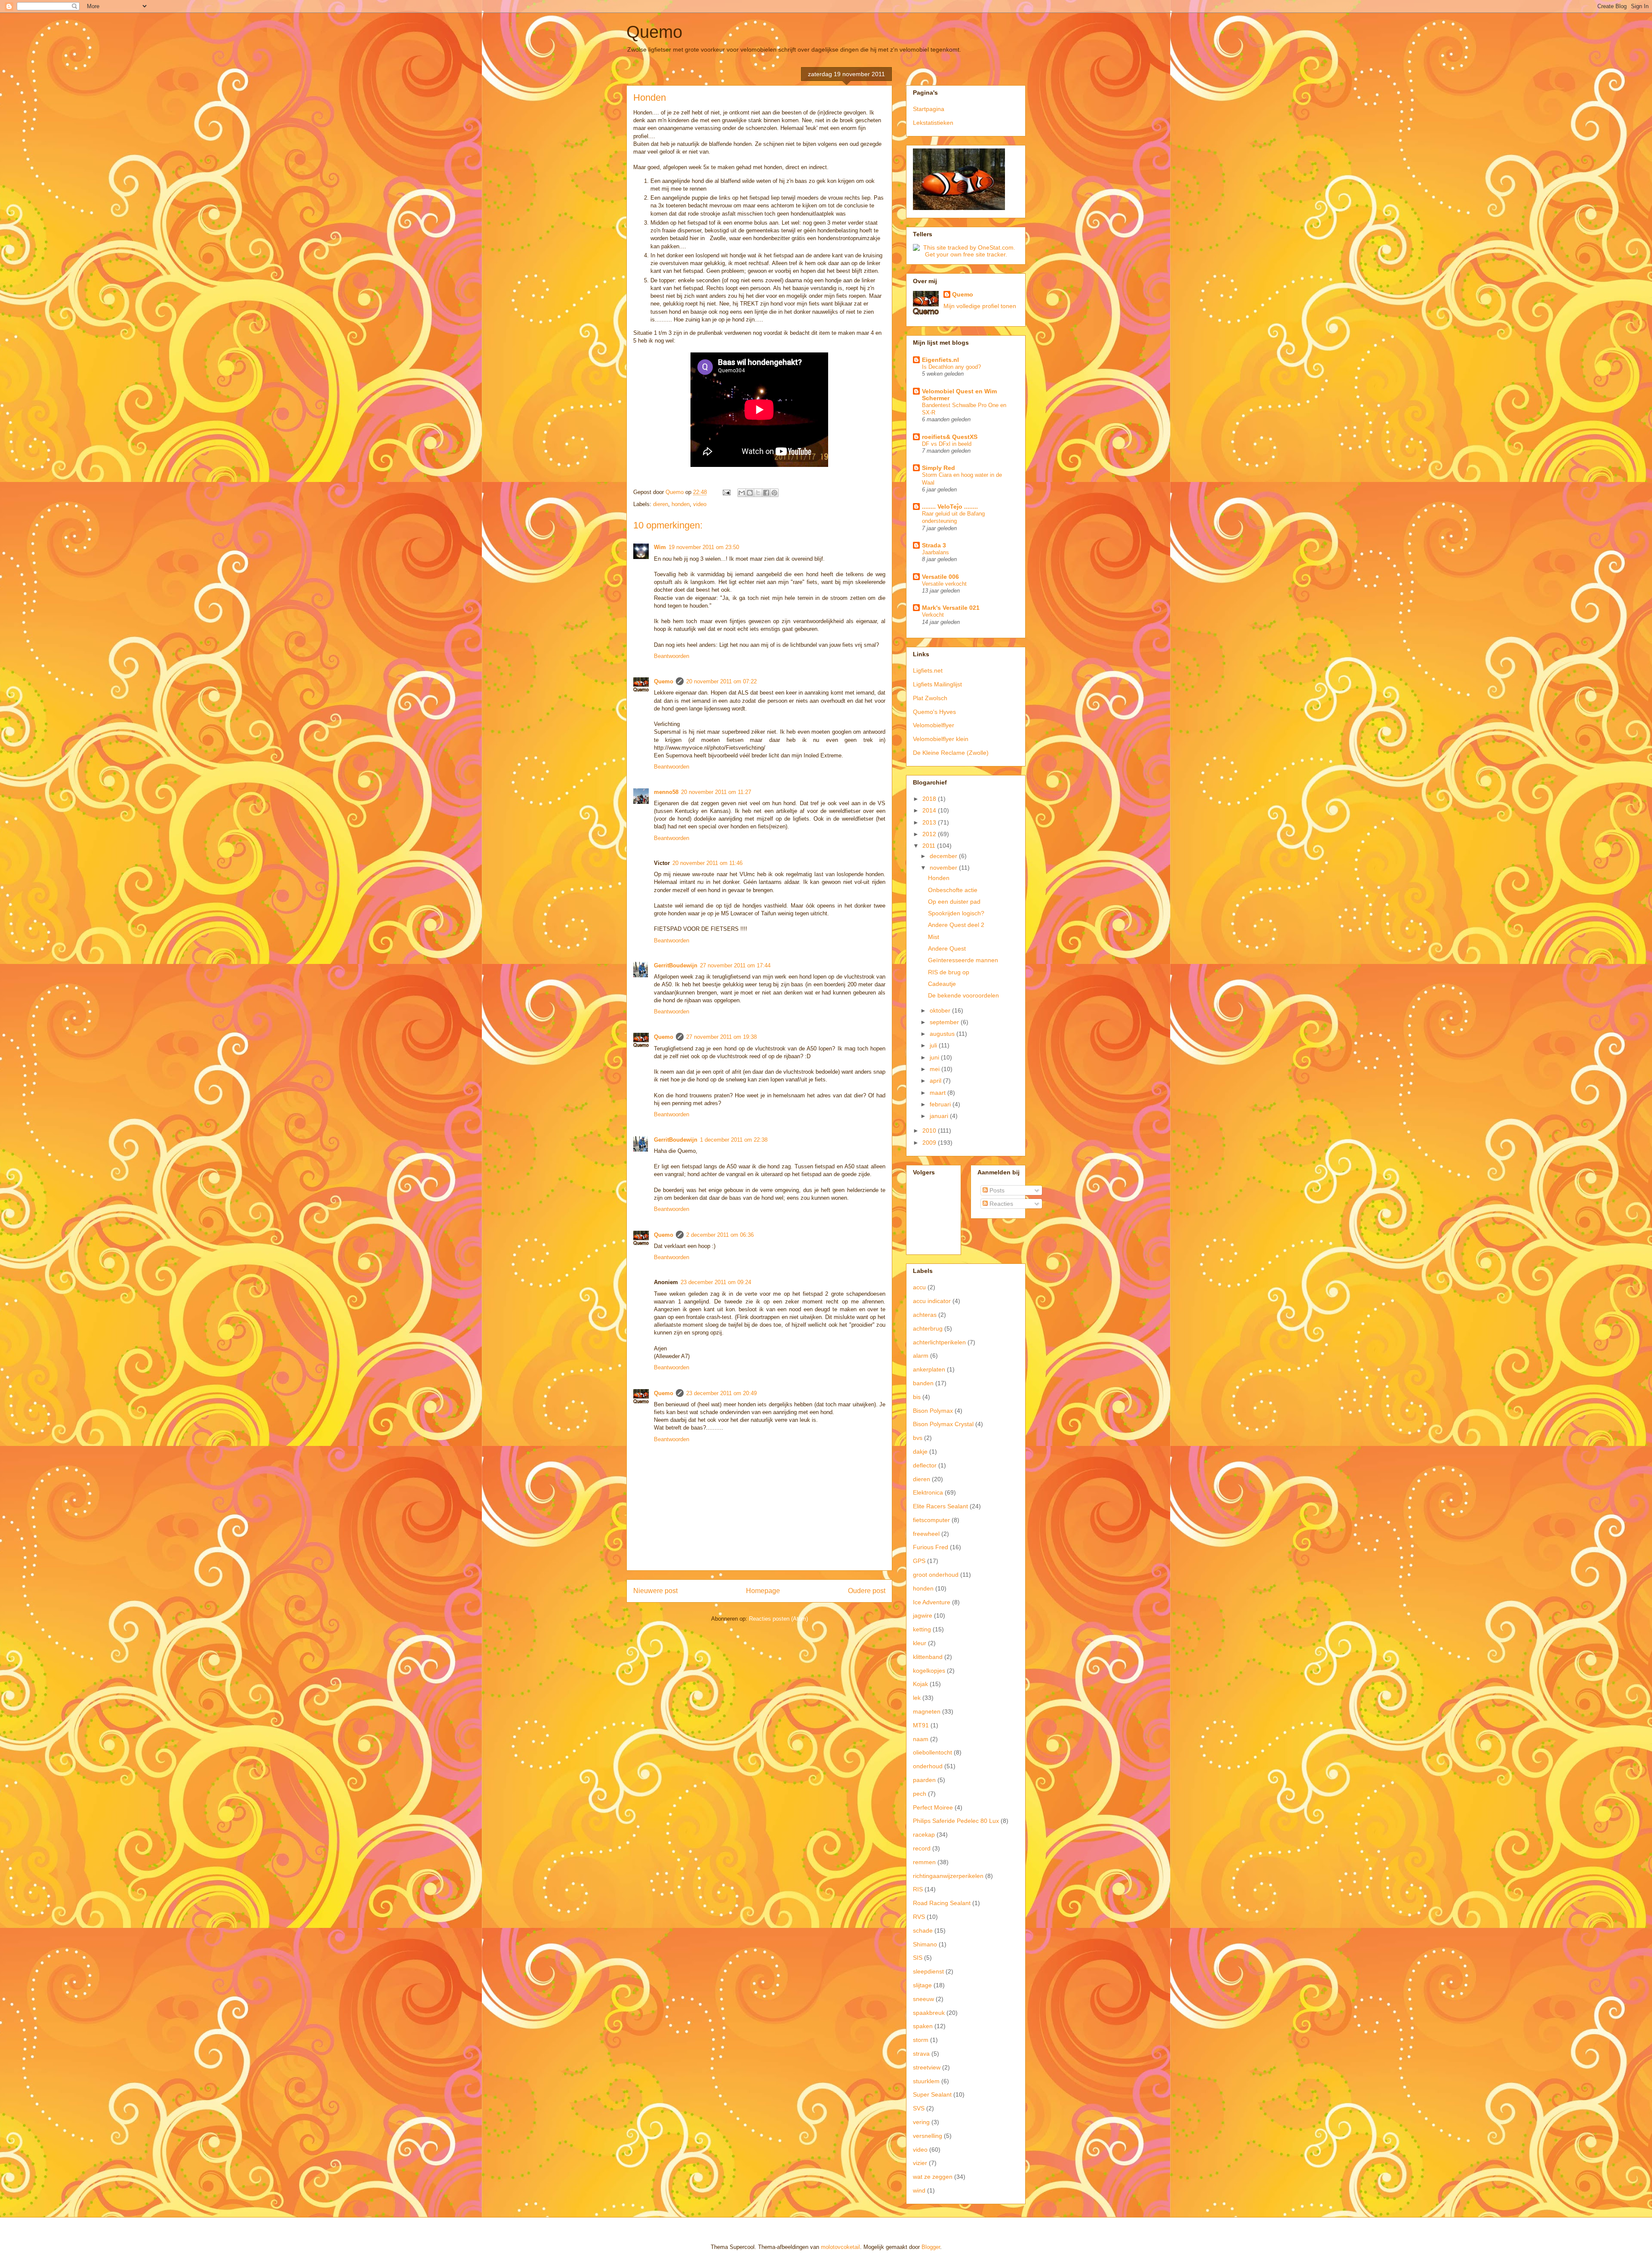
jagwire (923, 1615)
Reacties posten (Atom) (778, 1619)
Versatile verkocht (944, 584)
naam (921, 1739)
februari (941, 1104)
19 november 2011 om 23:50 (704, 547)
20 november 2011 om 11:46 (707, 863)
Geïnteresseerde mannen (963, 960)
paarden (924, 1780)
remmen (924, 1862)
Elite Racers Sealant (940, 1506)
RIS (918, 1889)
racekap (924, 1835)
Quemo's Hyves (934, 712)
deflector (925, 1465)
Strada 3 (934, 545)
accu (919, 1287)
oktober (941, 1010)
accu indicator (932, 1301)
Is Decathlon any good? (951, 367)
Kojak (920, 1684)
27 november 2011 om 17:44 (735, 965)
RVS (919, 1917)
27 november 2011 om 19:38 (721, 1037)
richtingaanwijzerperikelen (948, 1876)
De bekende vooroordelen (963, 995)
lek (917, 1698)
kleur (920, 1643)
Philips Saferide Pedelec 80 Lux (956, 1821)
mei (935, 1069)
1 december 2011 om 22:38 (734, 1140)
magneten (927, 1711)
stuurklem (926, 2081)
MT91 (921, 1725)
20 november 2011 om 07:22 (721, 681)
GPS (919, 1561)
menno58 (666, 792)
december (944, 856)
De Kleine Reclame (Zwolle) (951, 753)
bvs (918, 1438)
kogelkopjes (929, 1671)
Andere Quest (947, 948)
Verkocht (933, 615)
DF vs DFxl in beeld (947, 444)
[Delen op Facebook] (766, 493)
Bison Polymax (933, 1411)
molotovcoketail (840, 2247)
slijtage (922, 1985)
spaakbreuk (929, 2013)
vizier (920, 2163)
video (700, 504)
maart (938, 1093)
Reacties (1000, 1204)
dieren (661, 504)
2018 (930, 799)
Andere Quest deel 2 (956, 925)
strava (921, 2054)
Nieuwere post (655, 1591)
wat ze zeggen (933, 2177)
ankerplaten (929, 1369)
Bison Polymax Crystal (943, 1424)
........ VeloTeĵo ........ (950, 507)
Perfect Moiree (933, 1807)
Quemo (654, 32)
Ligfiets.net (928, 670)
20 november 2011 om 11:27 (716, 792)
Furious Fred (931, 1547)
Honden (939, 878)
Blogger (931, 2247)
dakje (920, 1452)
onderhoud (928, 1766)
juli (934, 1045)
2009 (930, 1143)
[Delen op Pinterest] (774, 493)
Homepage (763, 1591)
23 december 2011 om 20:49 (721, 1393)
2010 (930, 1130)
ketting (922, 1629)
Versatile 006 (940, 577)
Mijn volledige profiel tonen (980, 306)
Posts (996, 1190)
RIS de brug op (949, 972)
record (922, 1848)
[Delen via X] (758, 493)
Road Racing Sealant (942, 1903)
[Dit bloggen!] (750, 493)
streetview (927, 2067)
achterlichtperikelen (939, 1342)
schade (923, 1930)
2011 (930, 846)
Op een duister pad (954, 902)
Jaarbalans (935, 552)
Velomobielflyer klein (941, 739)
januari (940, 1116)
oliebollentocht (932, 1752)
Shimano (925, 1944)
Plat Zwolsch (930, 698)
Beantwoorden (672, 656)
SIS (918, 1958)
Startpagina (929, 109)
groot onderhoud (936, 1575)
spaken (923, 2026)
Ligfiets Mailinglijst (937, 684)
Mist (934, 937)
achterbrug (928, 1328)
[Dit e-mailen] (742, 493)
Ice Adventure (932, 1602)
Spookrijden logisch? (956, 913)
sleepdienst (928, 1971)
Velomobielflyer (934, 725)
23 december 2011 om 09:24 (716, 1282)
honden (681, 504)
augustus (943, 1034)
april (936, 1081)
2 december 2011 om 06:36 (720, 1235)
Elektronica (928, 1492)
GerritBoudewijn (676, 965)
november (944, 868)
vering (921, 2122)
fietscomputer (931, 1520)
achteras (925, 1315)
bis (917, 1397)
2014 (930, 810)
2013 (930, 822)
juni (935, 1057)
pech (920, 1794)
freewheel (926, 1534)
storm (921, 2040)
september (945, 1022)
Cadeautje (942, 984)
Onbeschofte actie (953, 890)
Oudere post (867, 1591)
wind (919, 2190)
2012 (930, 834)
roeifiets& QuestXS (950, 437)
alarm (921, 1356)
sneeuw (923, 1999)
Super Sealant (932, 2094)
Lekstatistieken (933, 123)
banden (923, 1383)
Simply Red (938, 468)
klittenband (928, 1657)
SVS (919, 2108)
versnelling (928, 2136)
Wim (660, 547)
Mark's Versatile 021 (951, 608)
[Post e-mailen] (726, 492)
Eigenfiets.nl (940, 360)
